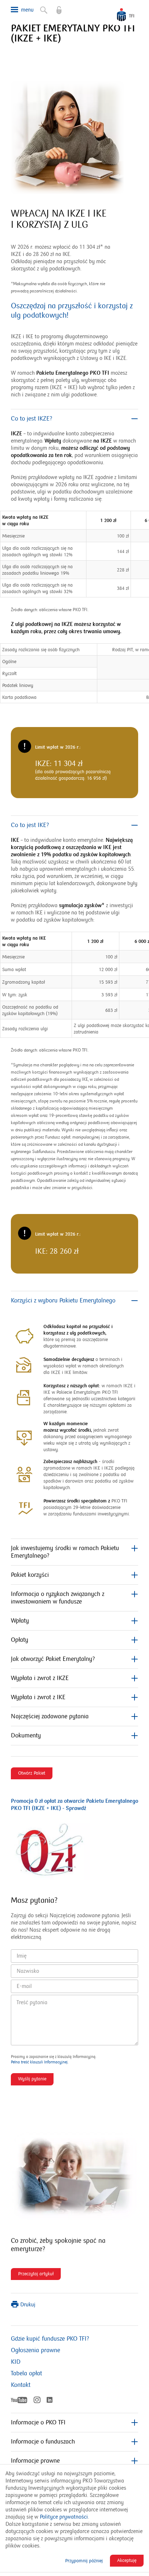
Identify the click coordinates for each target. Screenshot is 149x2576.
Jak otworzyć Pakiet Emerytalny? (53, 1659)
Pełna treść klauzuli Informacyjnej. (40, 2062)
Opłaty (20, 1640)
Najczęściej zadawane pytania (50, 1716)
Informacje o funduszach (43, 2442)
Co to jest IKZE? (31, 419)
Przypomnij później (84, 2561)
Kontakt (21, 2385)
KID (16, 2362)
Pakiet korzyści (30, 1575)
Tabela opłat (26, 2373)
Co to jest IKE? (30, 825)
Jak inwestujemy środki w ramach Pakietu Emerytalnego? (65, 1552)
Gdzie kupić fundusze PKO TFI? (50, 2339)
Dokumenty (26, 1736)
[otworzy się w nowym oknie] (55, 7)
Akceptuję (127, 2560)
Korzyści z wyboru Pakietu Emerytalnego (63, 1301)
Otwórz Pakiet (32, 1773)
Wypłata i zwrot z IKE (38, 1697)
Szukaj (40, 7)
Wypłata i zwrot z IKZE (40, 1678)
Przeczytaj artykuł (38, 2275)
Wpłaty (20, 1621)
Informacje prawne (35, 2461)
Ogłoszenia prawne (35, 2350)
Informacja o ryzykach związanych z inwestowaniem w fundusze (58, 1598)
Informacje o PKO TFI (38, 2423)
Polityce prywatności (64, 2517)
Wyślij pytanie (32, 2079)
